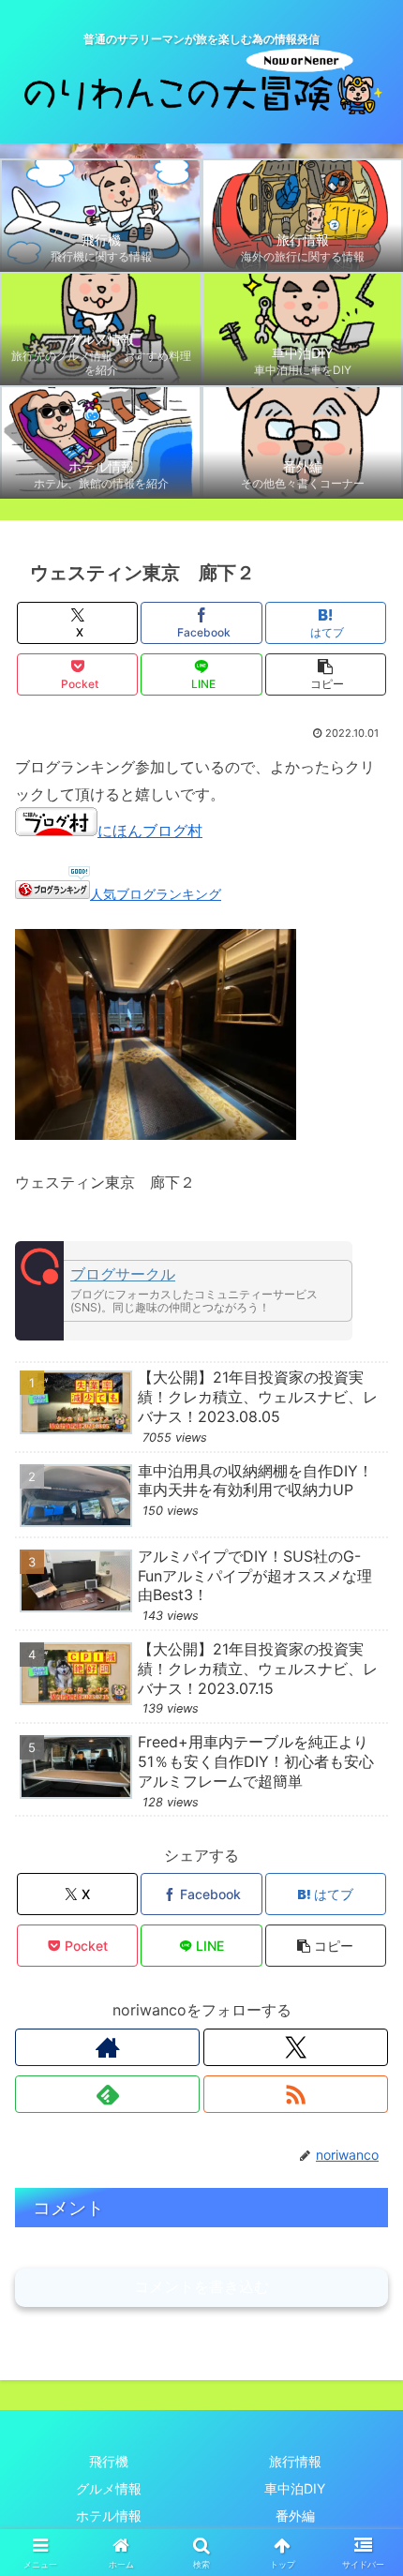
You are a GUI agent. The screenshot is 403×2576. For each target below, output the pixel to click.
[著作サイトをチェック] (107, 2047)
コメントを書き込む (201, 2287)
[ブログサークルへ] (184, 1291)
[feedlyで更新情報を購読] (107, 2094)
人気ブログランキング (156, 894)
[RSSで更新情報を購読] (296, 2094)
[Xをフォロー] (296, 2047)
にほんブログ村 (150, 831)
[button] (326, 674)
